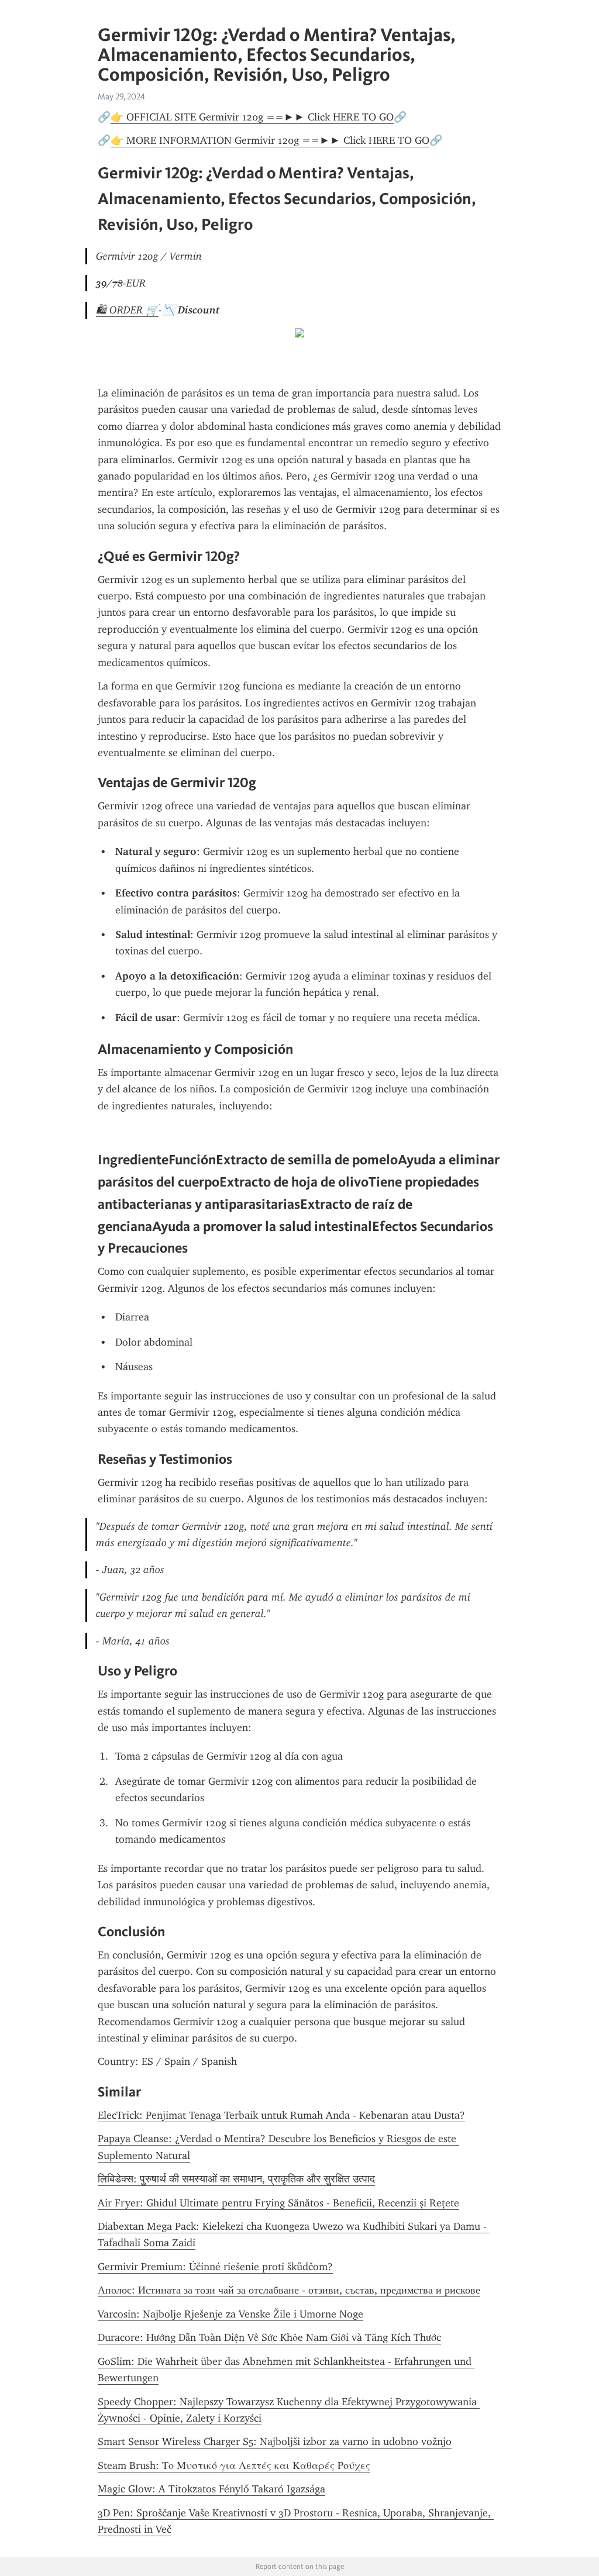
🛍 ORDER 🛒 (127, 310)
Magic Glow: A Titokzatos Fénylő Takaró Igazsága (211, 2489)
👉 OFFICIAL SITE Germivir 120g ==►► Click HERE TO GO (252, 117)
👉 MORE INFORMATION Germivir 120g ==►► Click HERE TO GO (270, 140)
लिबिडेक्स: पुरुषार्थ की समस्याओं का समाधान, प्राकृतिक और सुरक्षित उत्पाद (236, 2179)
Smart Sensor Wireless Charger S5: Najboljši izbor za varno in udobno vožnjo (275, 2441)
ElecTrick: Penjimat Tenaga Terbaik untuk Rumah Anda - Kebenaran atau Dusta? (281, 2115)
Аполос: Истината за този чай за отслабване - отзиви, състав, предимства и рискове (289, 2290)
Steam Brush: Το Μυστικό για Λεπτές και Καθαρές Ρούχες (234, 2465)
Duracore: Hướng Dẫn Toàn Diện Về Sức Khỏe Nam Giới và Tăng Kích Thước (269, 2337)
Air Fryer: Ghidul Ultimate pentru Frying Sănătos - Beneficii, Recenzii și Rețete (278, 2203)
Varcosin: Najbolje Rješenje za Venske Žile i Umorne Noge (230, 2314)
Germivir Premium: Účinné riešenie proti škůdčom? (215, 2267)
